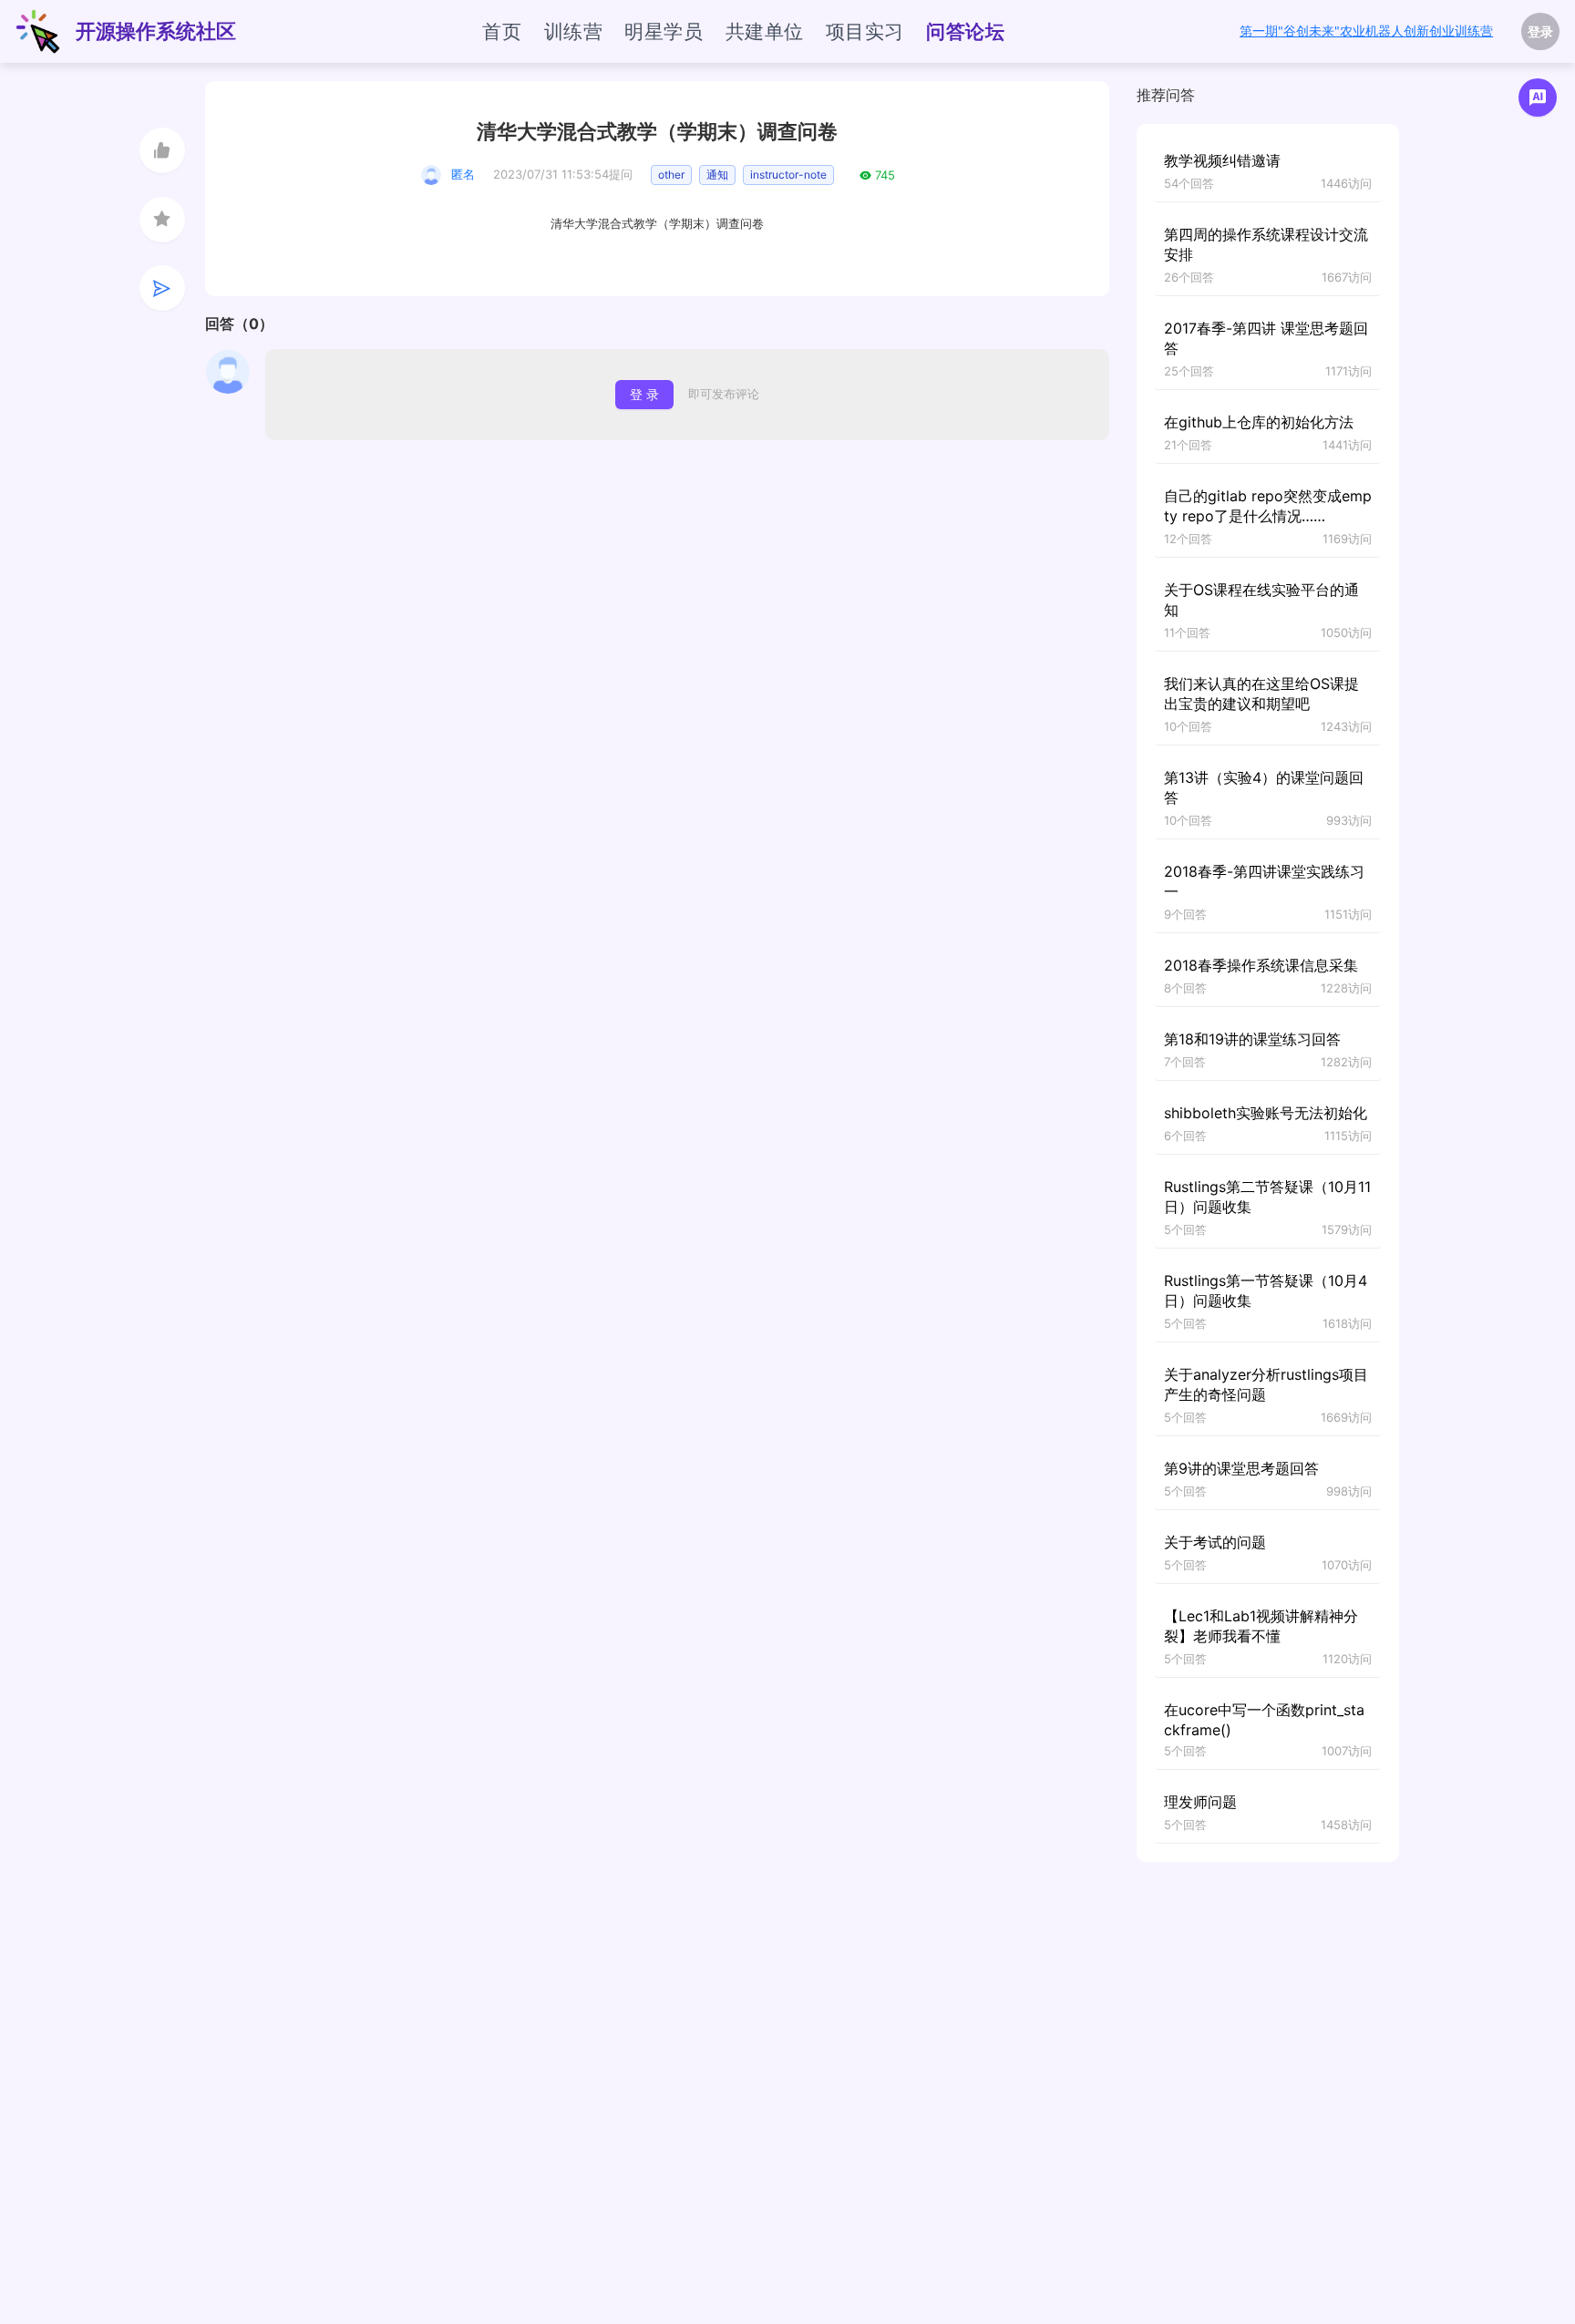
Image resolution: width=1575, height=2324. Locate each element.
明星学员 (664, 31)
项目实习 (865, 31)
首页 (502, 31)
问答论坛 (965, 31)
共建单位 (765, 31)
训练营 (574, 31)
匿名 (463, 174)
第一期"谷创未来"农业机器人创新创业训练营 (1366, 31)
